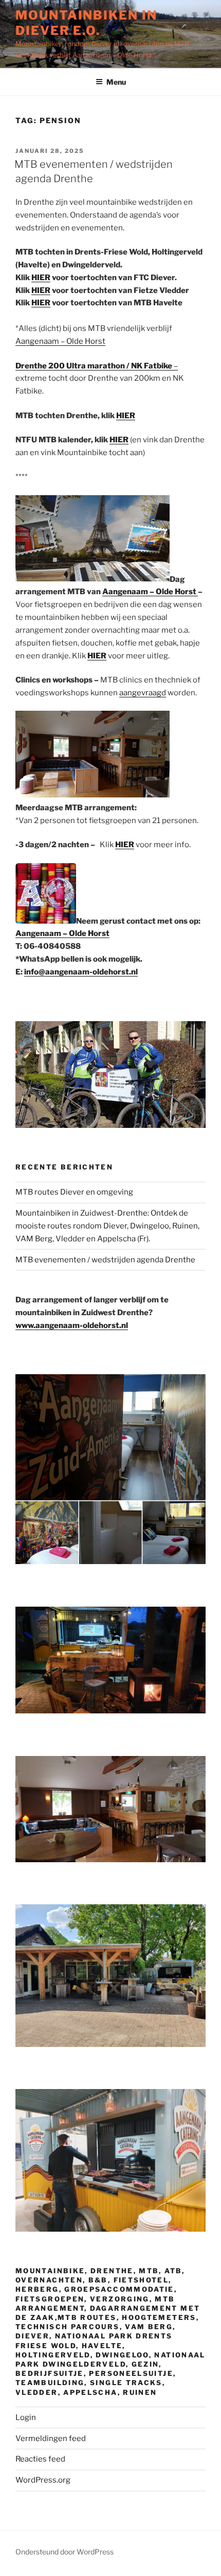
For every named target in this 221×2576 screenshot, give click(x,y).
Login (26, 2417)
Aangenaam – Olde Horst (60, 341)
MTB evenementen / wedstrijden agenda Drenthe (105, 1260)
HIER (41, 278)
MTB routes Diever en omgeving (74, 1192)
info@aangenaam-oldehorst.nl (81, 972)
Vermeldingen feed (51, 2438)
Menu (116, 82)
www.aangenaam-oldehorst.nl (72, 1325)
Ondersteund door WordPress (65, 2552)
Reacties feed (40, 2459)
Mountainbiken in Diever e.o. (86, 23)
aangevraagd (143, 693)
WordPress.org (43, 2480)
